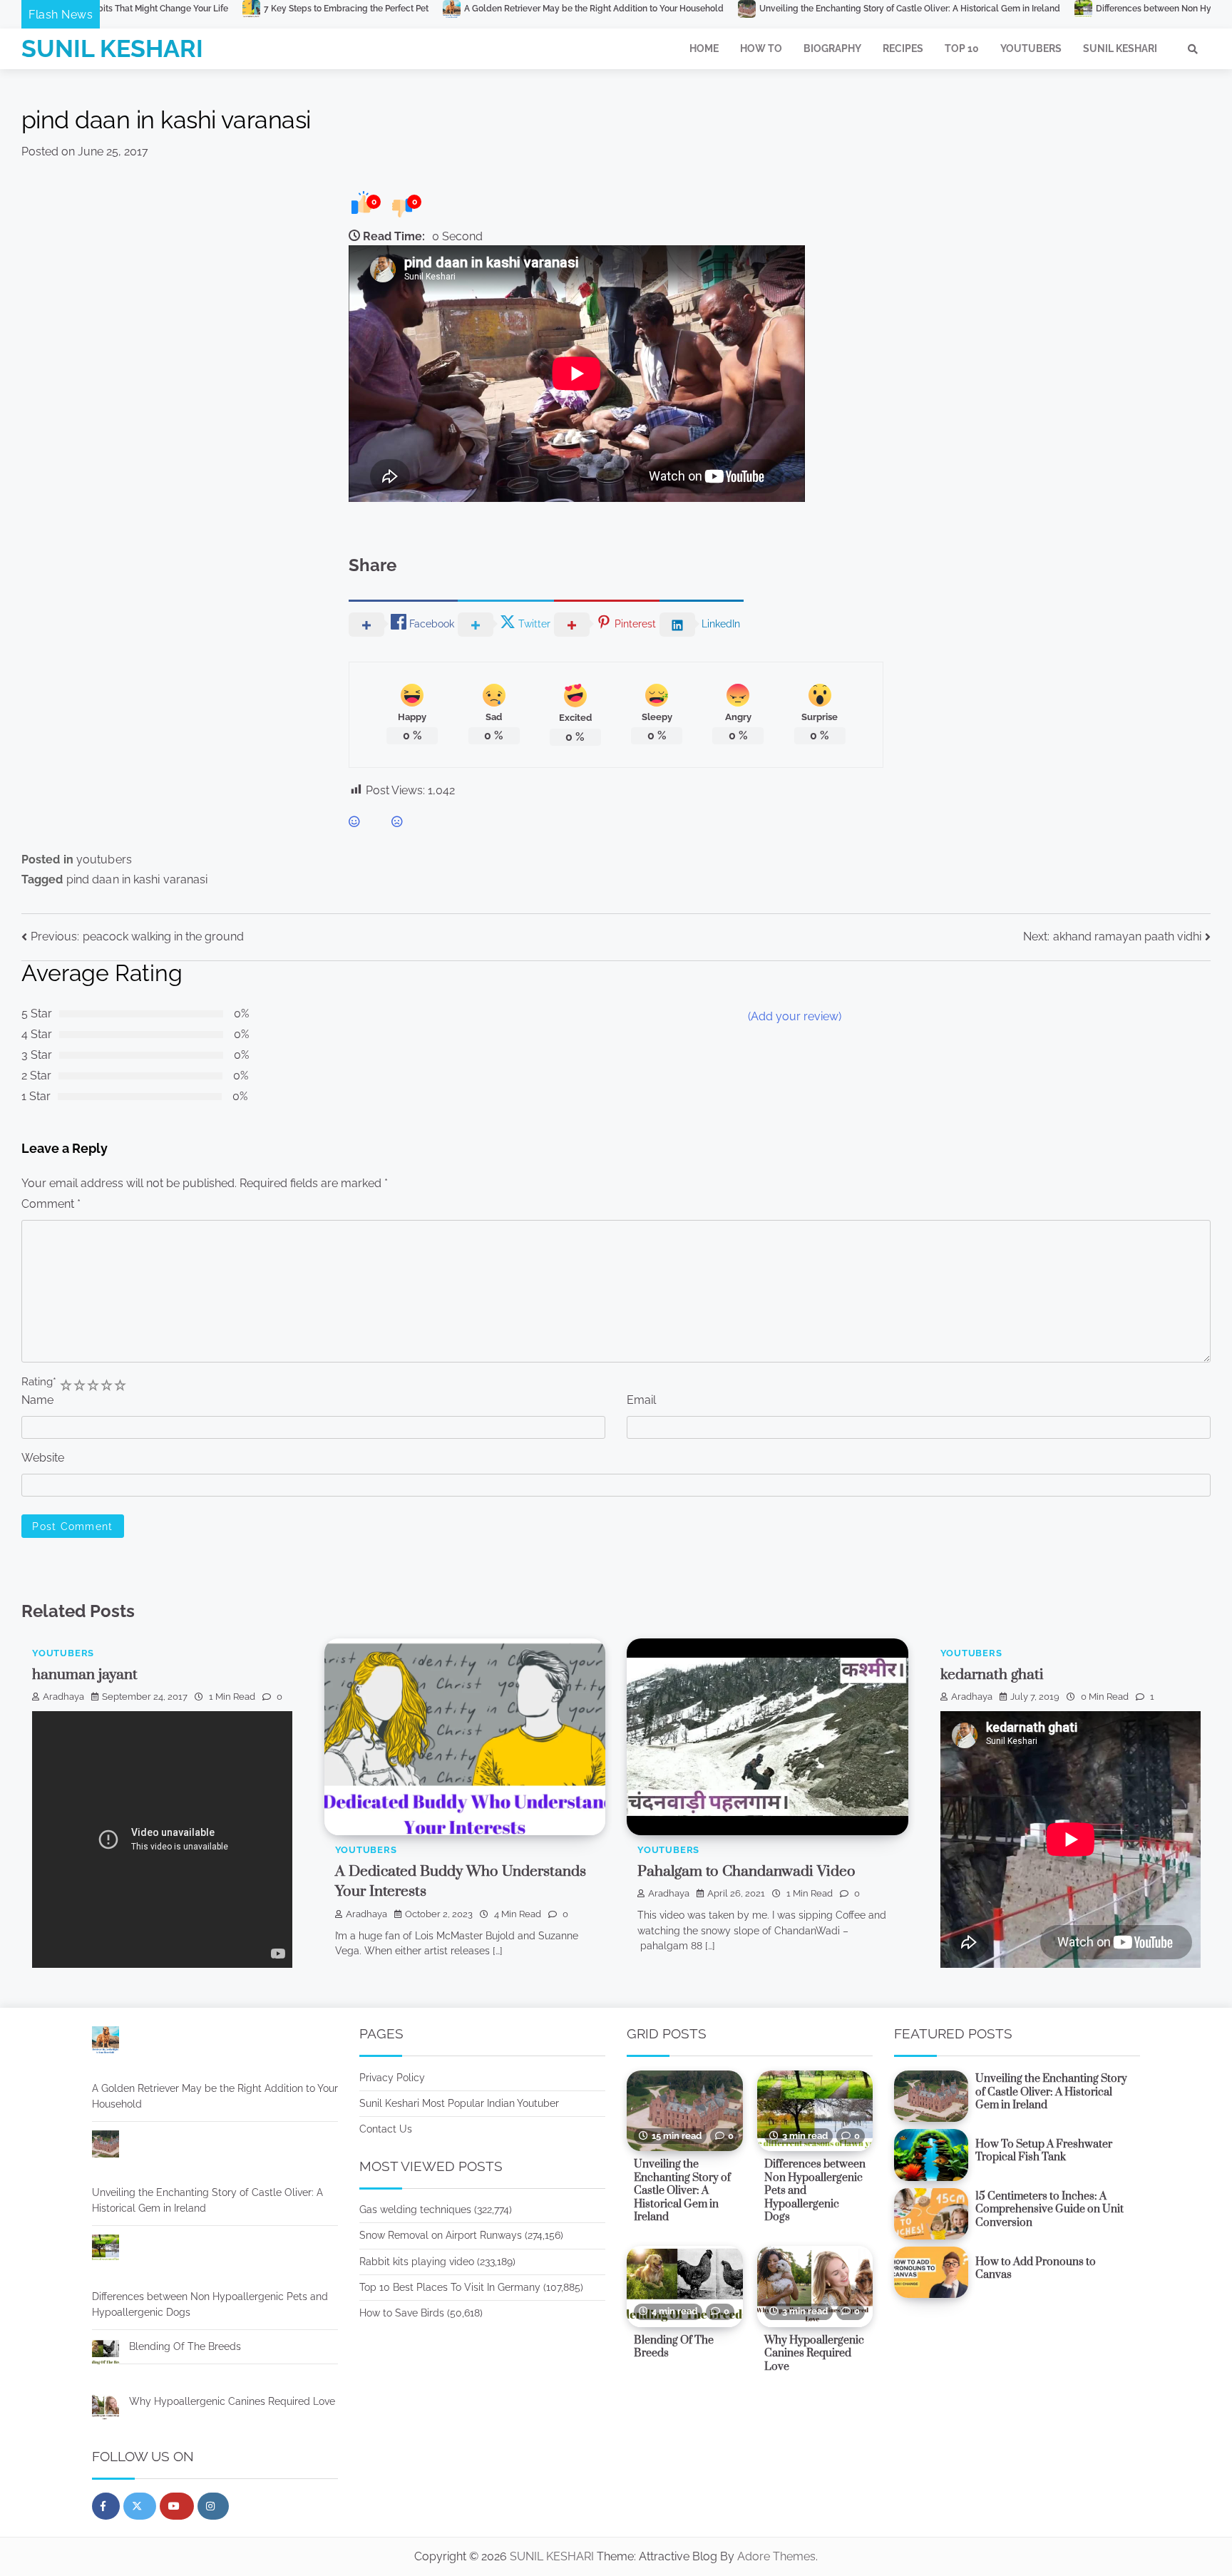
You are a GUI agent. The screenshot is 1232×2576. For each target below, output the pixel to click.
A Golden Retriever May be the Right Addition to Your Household (421, 9)
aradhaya (63, 1697)
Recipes (903, 48)
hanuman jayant (85, 1675)
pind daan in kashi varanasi (137, 879)
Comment (51, 1204)
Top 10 (962, 48)
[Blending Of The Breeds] (106, 2355)
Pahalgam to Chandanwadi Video (746, 1872)
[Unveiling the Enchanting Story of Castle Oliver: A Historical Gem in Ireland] (106, 2147)
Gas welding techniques (415, 2210)
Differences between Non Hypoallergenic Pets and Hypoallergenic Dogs (1069, 9)
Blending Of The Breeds (185, 2346)
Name (37, 1400)
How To (761, 48)
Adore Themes (776, 2556)
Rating (39, 1381)
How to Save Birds (402, 2313)
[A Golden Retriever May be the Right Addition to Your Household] (106, 2042)
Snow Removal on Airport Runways (441, 2235)
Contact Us (386, 2129)
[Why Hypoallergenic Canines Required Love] (106, 2410)
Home (704, 48)
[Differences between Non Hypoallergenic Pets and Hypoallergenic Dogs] (106, 2251)
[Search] (1193, 49)
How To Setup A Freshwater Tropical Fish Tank (1044, 2151)
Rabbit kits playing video (417, 2262)
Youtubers (1031, 48)
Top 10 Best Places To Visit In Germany (450, 2287)
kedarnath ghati (992, 1675)
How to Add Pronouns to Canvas (1036, 2269)
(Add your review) (795, 1016)
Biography (832, 48)
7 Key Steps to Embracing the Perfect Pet (173, 9)
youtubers (104, 859)
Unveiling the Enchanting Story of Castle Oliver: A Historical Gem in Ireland (736, 9)
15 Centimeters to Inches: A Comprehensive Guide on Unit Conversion (1049, 2210)
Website (43, 1458)
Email (641, 1400)
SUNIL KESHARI (112, 48)
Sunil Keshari (1120, 48)
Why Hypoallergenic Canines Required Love (232, 2401)
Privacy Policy (392, 2078)
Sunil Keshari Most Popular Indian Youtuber (459, 2103)
